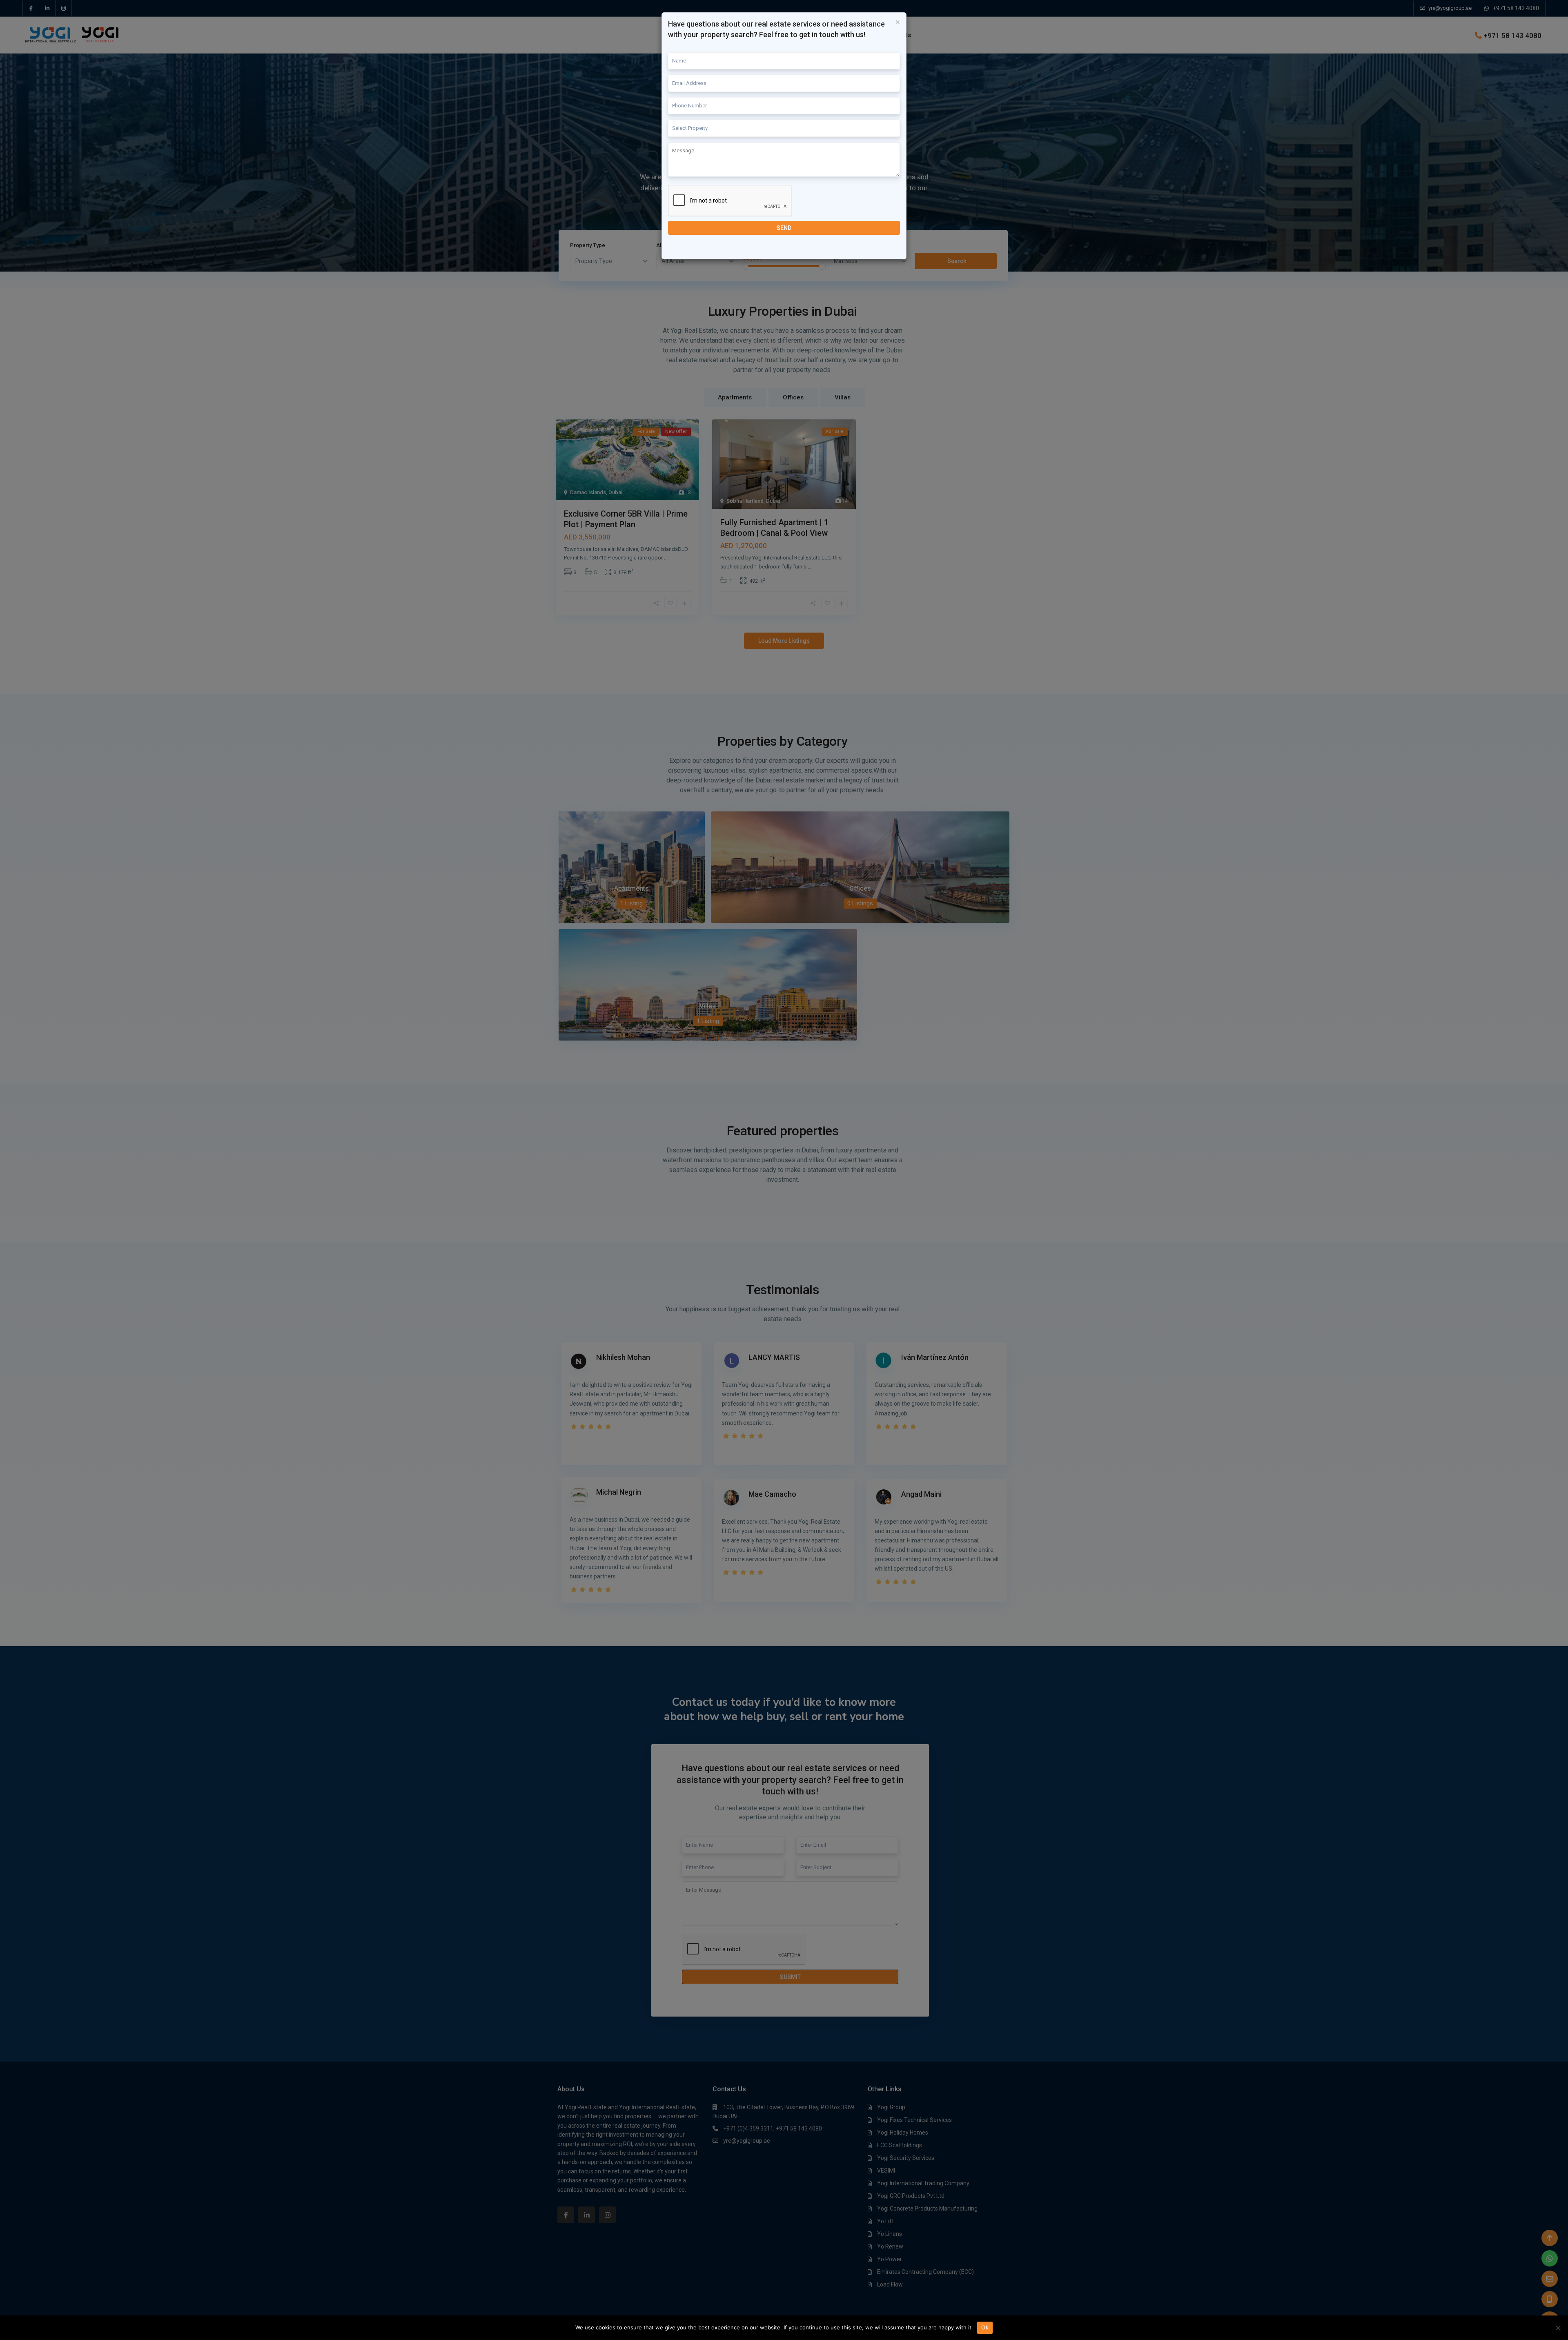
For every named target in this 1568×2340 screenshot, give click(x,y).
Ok (985, 2327)
